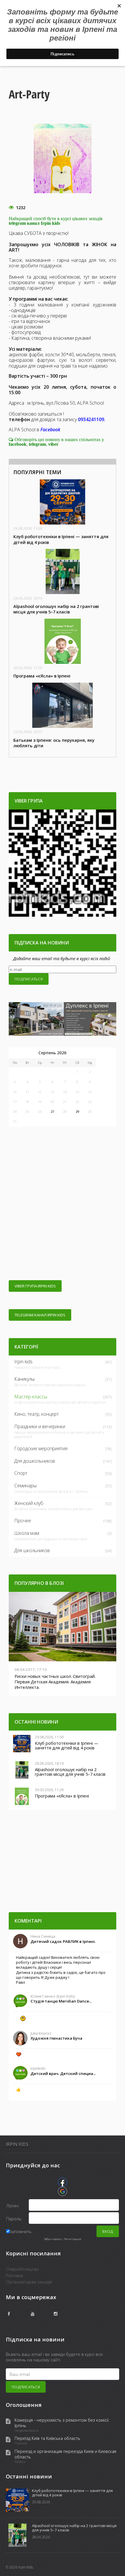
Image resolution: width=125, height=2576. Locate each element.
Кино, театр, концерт (36, 1414)
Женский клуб (29, 1503)
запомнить (21, 2231)
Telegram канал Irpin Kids (40, 1315)
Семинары (25, 1486)
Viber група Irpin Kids (35, 1286)
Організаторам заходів (29, 2282)
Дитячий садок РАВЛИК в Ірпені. (63, 1941)
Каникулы (24, 1379)
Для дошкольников (35, 1461)
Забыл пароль (53, 2239)
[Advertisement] (63, 1206)
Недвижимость (27, 2431)
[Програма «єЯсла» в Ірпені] (63, 649)
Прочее (23, 1521)
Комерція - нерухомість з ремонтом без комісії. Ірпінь (62, 2423)
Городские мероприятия (41, 1448)
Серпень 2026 (52, 1053)
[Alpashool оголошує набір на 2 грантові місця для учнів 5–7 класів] (63, 582)
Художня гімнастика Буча (56, 2038)
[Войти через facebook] (63, 2182)
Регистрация (73, 2239)
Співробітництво (22, 2269)
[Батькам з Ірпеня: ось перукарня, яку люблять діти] (63, 716)
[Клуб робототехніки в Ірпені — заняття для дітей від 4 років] (63, 512)
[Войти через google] (63, 2191)
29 (77, 1111)
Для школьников (32, 1550)
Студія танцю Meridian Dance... (61, 2001)
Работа (20, 2462)
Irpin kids (23, 1362)
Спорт (21, 1473)
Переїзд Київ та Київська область (47, 2438)
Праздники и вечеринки (40, 1426)
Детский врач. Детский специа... (63, 2073)
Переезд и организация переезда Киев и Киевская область (65, 2454)
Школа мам (27, 1533)
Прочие (21, 2443)
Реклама (14, 2275)
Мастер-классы (31, 1397)
